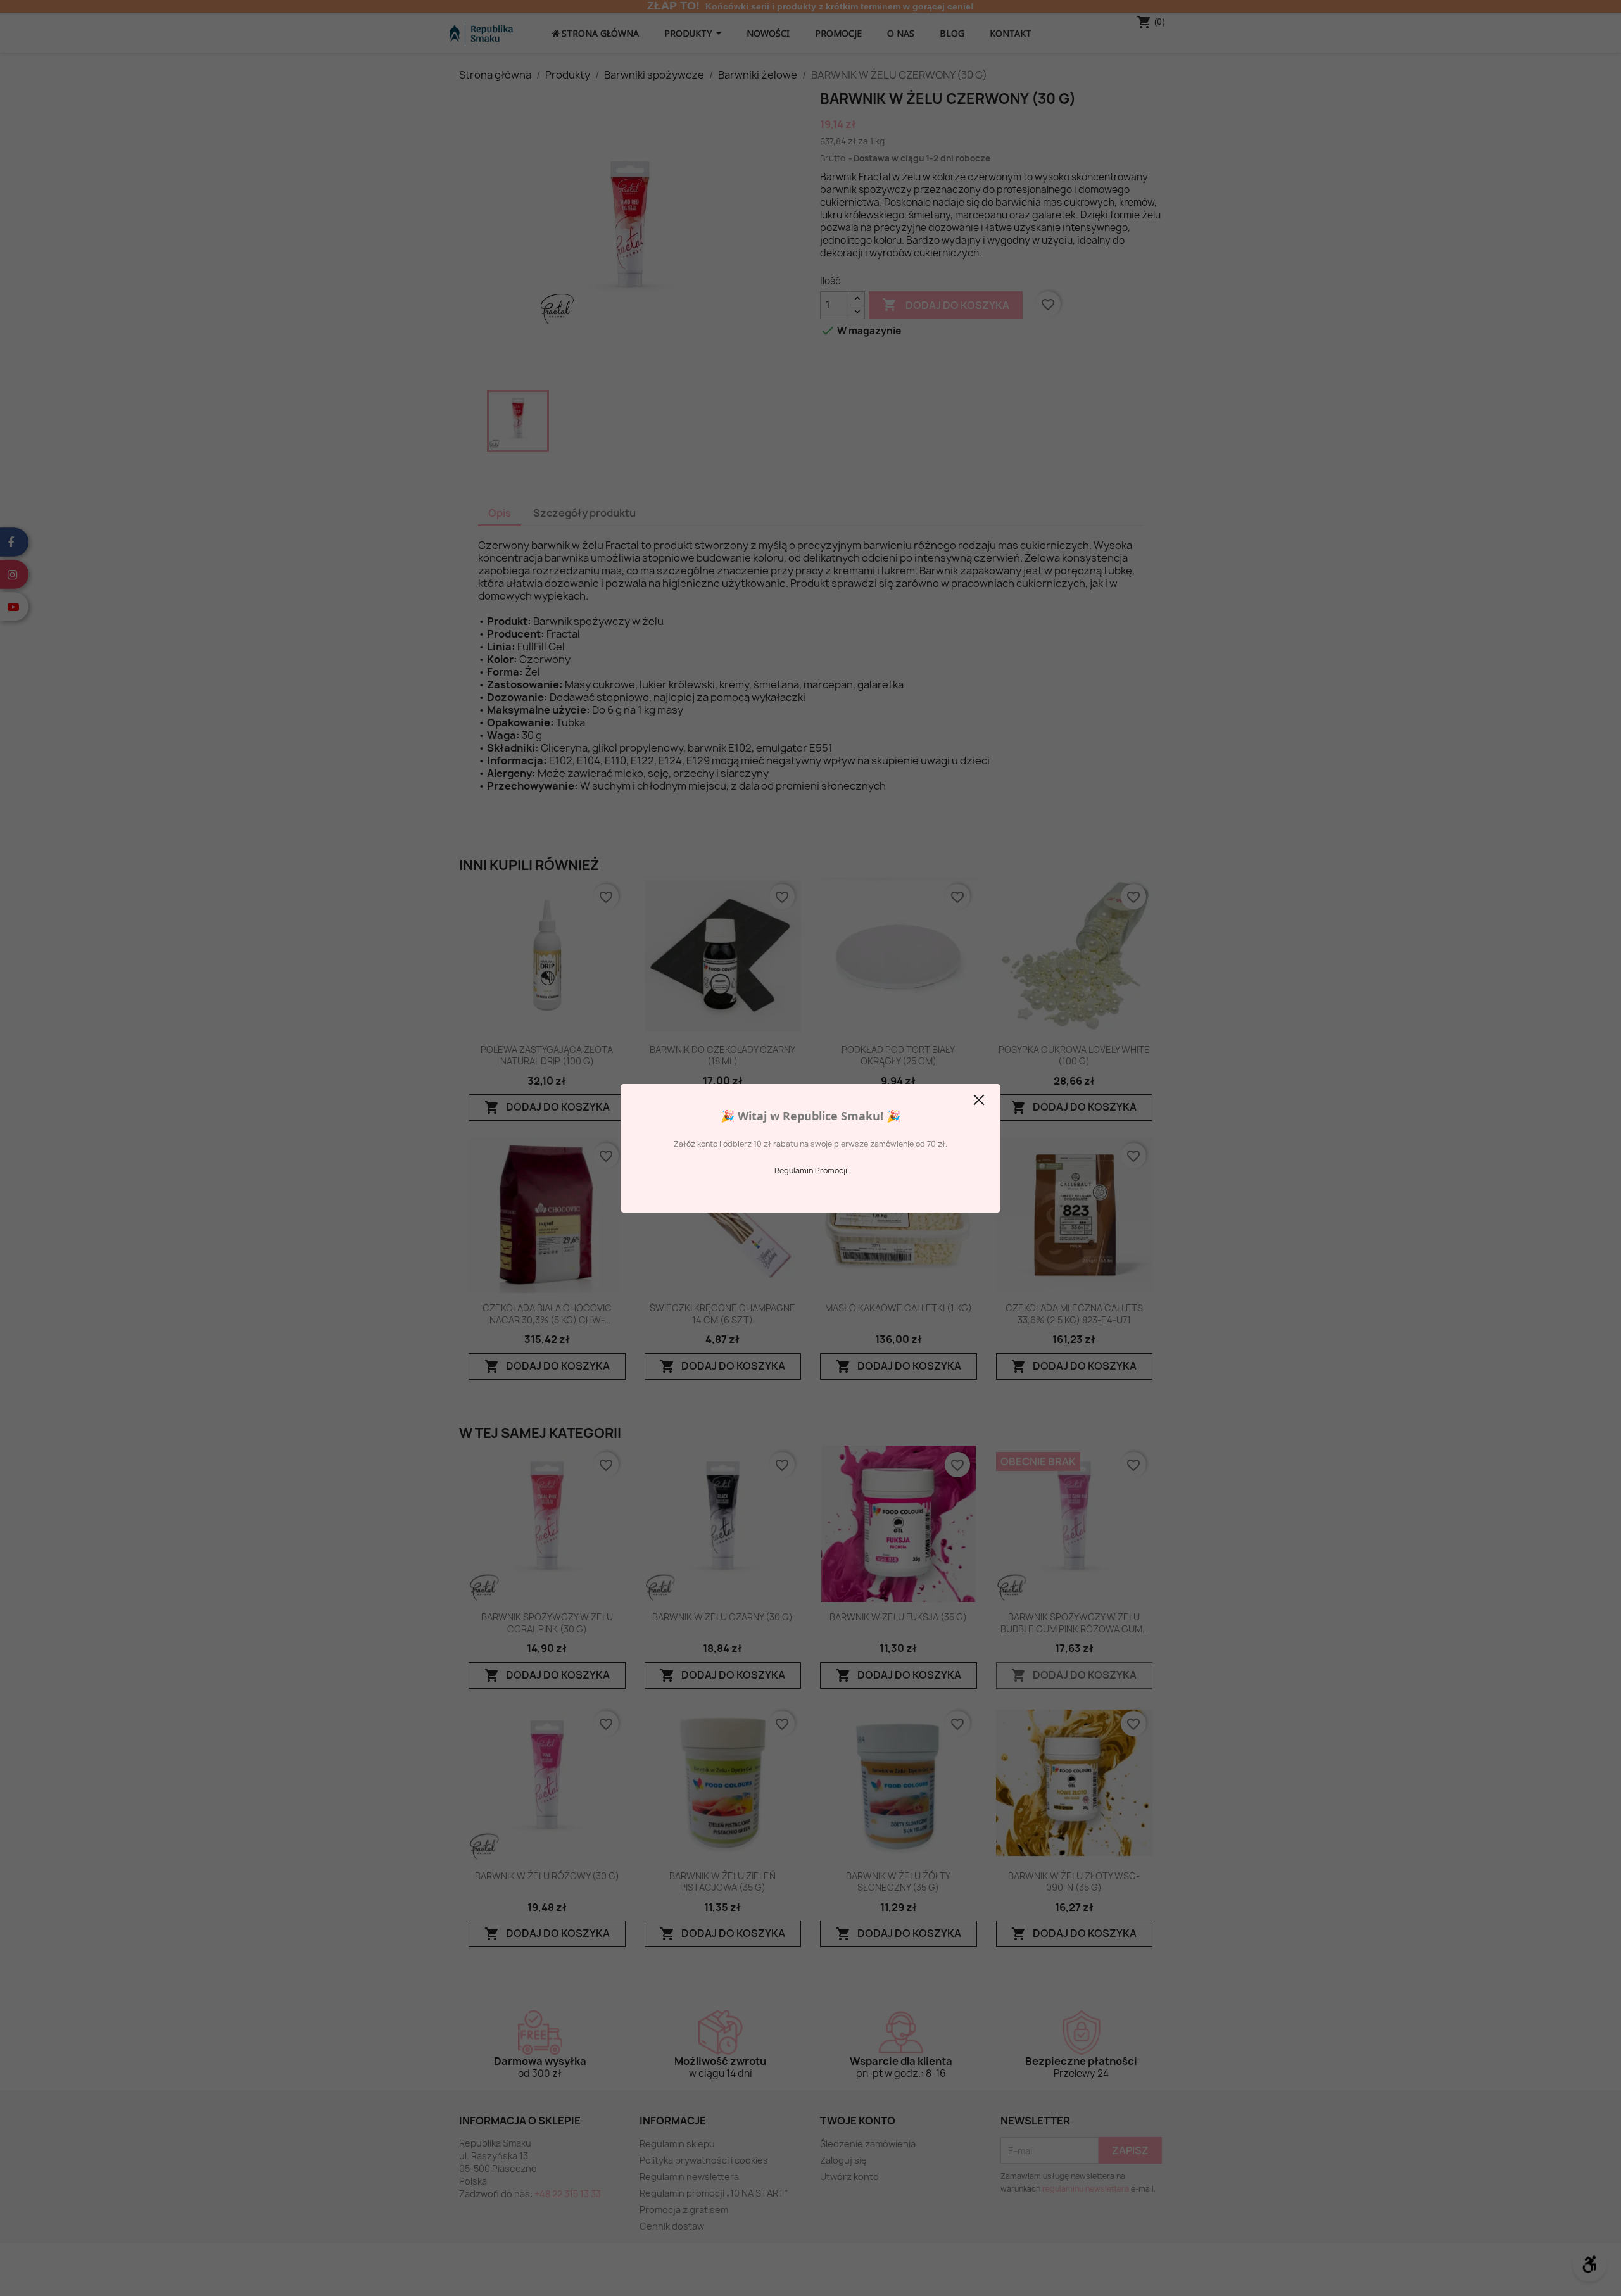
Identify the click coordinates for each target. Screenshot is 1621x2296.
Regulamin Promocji (811, 1170)
